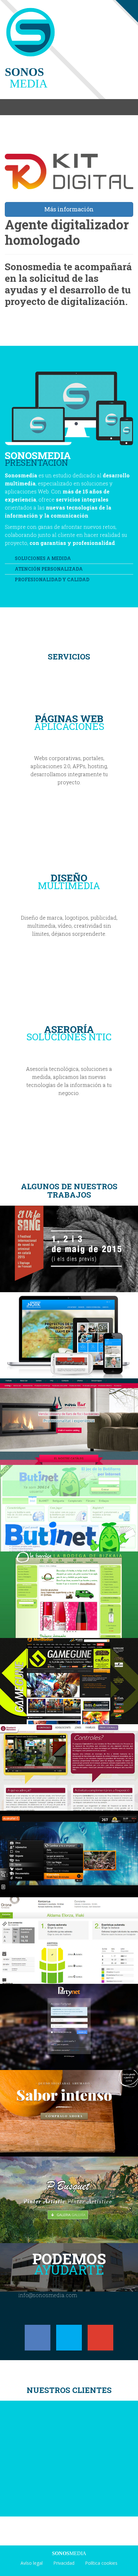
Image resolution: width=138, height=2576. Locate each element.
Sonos (26, 78)
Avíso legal (32, 2563)
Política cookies (101, 2563)
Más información (69, 209)
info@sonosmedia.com (48, 2295)
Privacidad (64, 2563)
